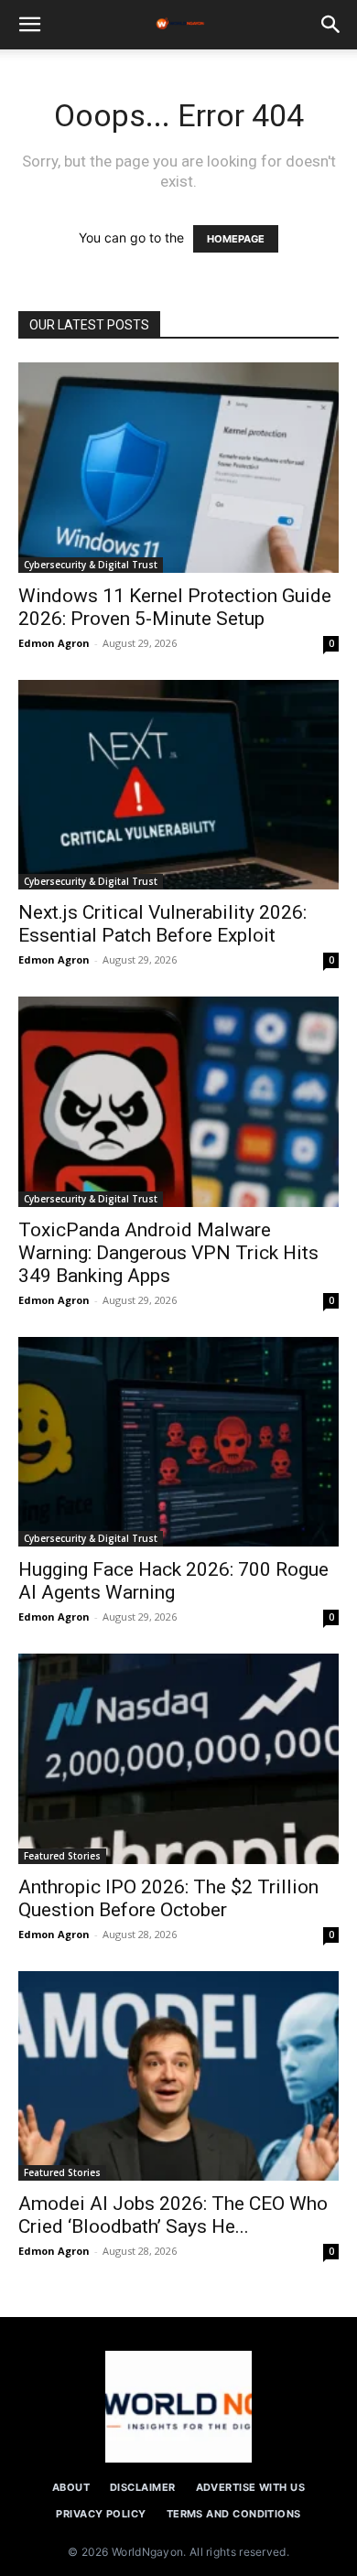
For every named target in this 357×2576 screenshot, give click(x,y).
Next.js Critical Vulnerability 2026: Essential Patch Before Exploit (162, 924)
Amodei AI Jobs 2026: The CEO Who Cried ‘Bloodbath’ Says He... (173, 2215)
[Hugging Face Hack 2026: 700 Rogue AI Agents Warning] (178, 1442)
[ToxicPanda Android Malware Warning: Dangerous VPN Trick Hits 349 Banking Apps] (178, 1102)
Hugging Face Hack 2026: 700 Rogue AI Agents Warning (173, 1581)
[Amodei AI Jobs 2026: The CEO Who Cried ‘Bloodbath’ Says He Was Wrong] (178, 2076)
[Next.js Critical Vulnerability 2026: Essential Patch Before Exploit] (178, 785)
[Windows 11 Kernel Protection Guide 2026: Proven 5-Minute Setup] (178, 468)
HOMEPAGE (236, 239)
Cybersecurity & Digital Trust (91, 565)
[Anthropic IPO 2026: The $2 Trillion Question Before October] (178, 1759)
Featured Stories (62, 1856)
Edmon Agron (54, 643)
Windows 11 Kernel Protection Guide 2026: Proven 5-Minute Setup (175, 607)
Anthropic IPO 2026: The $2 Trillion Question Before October (168, 1898)
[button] (29, 25)
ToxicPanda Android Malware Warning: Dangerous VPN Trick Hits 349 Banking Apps (168, 1253)
